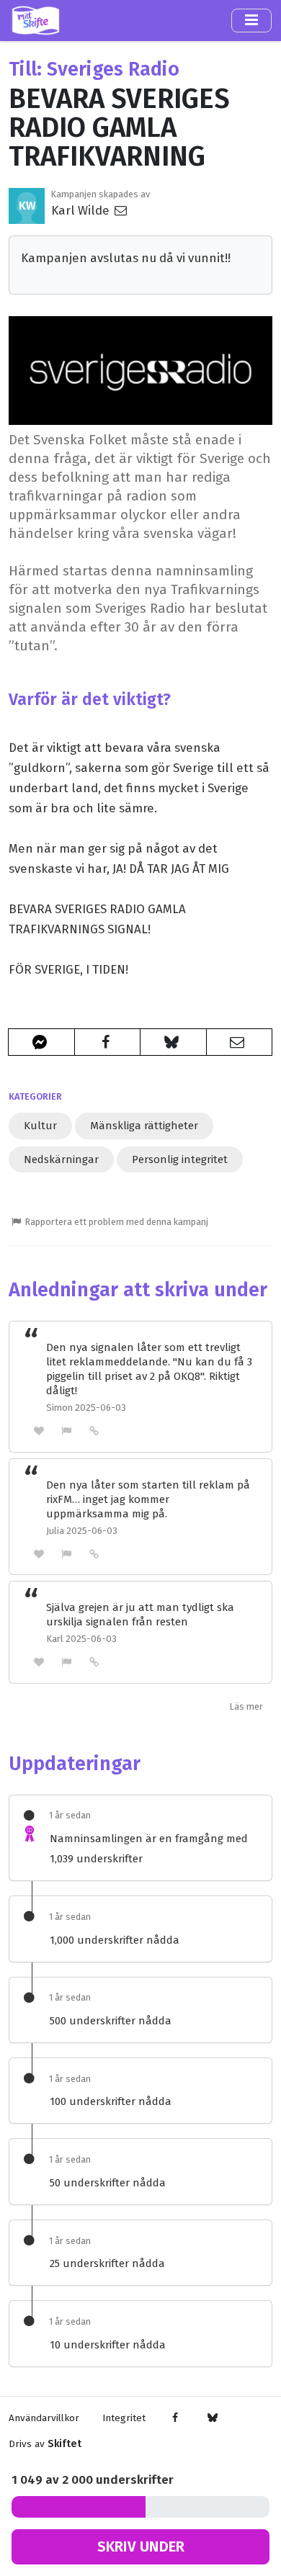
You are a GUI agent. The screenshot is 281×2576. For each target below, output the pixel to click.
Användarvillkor (44, 2418)
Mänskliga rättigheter (144, 1126)
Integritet (124, 2418)
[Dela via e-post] (240, 1042)
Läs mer (246, 1706)
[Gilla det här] (39, 1431)
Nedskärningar (61, 1159)
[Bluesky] (212, 2418)
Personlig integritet (180, 1159)
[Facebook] (175, 2418)
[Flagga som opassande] (67, 1431)
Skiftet (64, 2444)
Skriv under (141, 2546)
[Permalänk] (94, 1430)
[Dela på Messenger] (41, 1042)
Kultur (40, 1126)
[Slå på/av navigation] (251, 20)
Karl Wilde (82, 210)
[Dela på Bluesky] (173, 1042)
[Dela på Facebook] (108, 1042)
